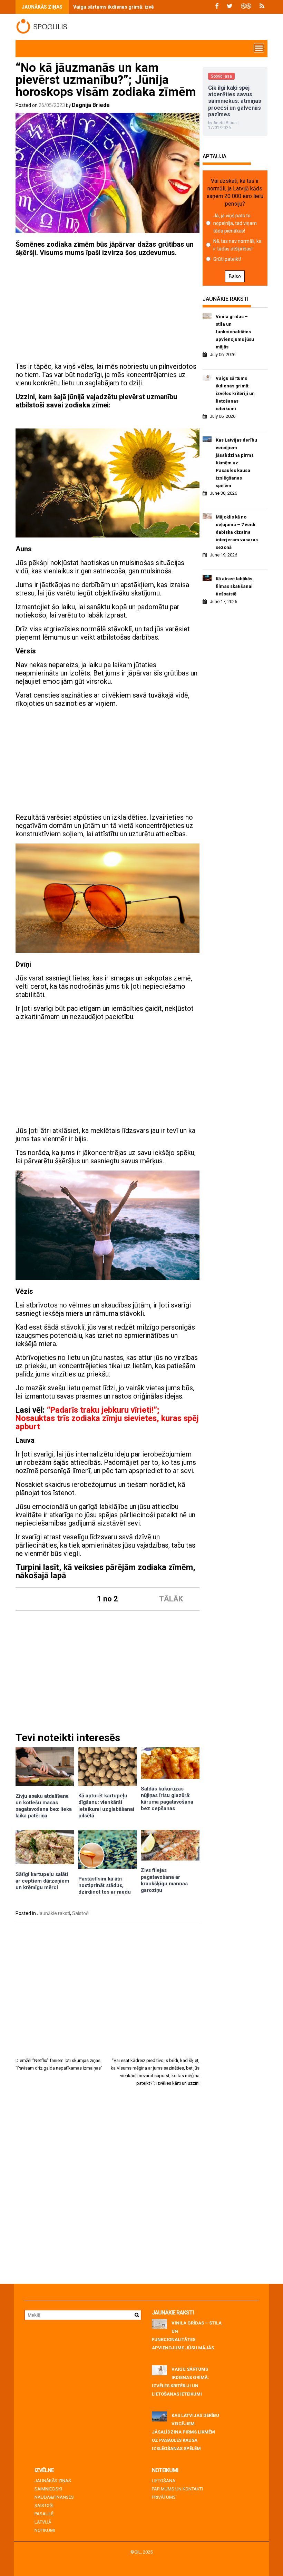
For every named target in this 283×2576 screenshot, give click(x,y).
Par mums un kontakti (177, 2489)
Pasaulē (44, 2514)
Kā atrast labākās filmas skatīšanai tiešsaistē (234, 586)
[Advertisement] (108, 310)
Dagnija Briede (91, 105)
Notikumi (45, 2530)
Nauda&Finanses (54, 2497)
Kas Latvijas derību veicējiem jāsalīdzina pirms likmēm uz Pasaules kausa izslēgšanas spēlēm (236, 463)
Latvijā (43, 2522)
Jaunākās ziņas (53, 2481)
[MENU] (259, 48)
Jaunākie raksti (53, 1913)
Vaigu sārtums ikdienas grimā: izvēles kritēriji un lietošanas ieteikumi (153, 7)
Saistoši (81, 1913)
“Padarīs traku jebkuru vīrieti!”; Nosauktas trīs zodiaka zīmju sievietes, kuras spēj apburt (107, 1418)
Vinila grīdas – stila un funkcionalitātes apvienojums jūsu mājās (235, 332)
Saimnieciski (48, 2489)
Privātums (164, 2497)
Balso (235, 276)
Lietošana (164, 2481)
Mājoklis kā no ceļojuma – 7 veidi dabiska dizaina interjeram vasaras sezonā (237, 532)
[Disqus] (108, 2188)
